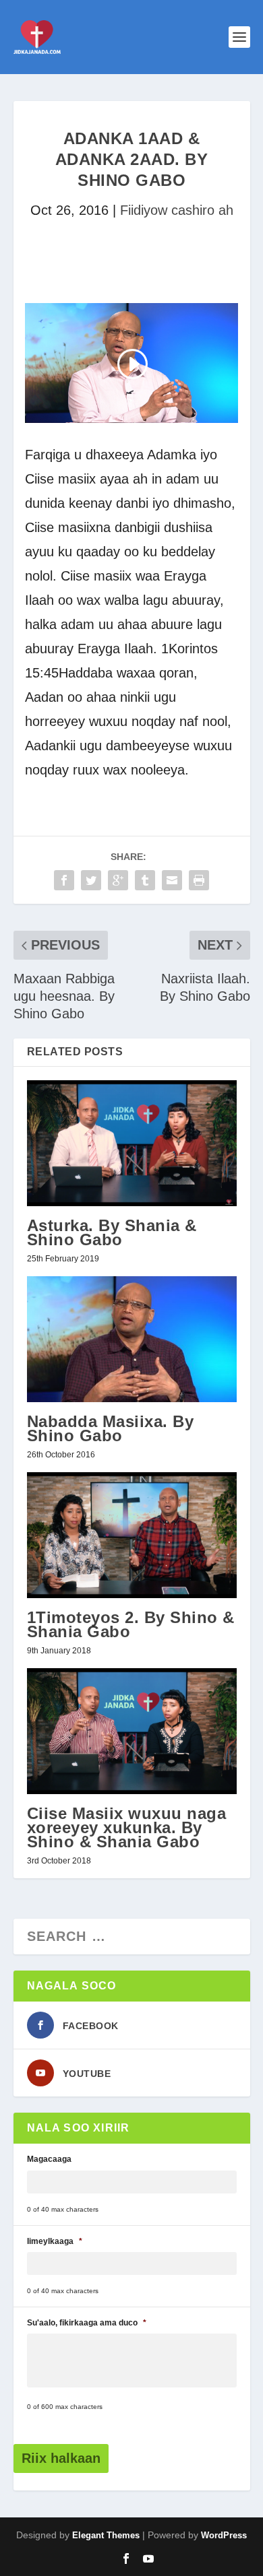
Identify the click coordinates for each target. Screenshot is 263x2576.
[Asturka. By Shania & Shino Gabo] (132, 1143)
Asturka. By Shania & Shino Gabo (112, 1232)
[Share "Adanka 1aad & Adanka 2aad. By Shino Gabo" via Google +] (118, 880)
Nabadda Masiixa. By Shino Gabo (111, 1428)
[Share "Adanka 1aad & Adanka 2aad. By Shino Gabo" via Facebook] (64, 880)
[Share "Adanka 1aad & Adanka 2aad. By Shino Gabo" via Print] (199, 880)
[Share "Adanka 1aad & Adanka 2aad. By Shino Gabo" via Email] (172, 880)
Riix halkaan (61, 2458)
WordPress (224, 2535)
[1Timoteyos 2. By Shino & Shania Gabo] (132, 1535)
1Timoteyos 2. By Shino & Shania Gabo (131, 1624)
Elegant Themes (106, 2535)
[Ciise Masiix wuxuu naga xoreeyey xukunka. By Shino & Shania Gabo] (132, 1731)
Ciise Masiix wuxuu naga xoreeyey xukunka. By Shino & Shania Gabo (127, 1827)
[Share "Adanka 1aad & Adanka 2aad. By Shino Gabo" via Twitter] (91, 880)
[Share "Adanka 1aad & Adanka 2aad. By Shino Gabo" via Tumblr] (145, 880)
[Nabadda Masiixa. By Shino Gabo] (132, 1339)
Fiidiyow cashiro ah (177, 210)
